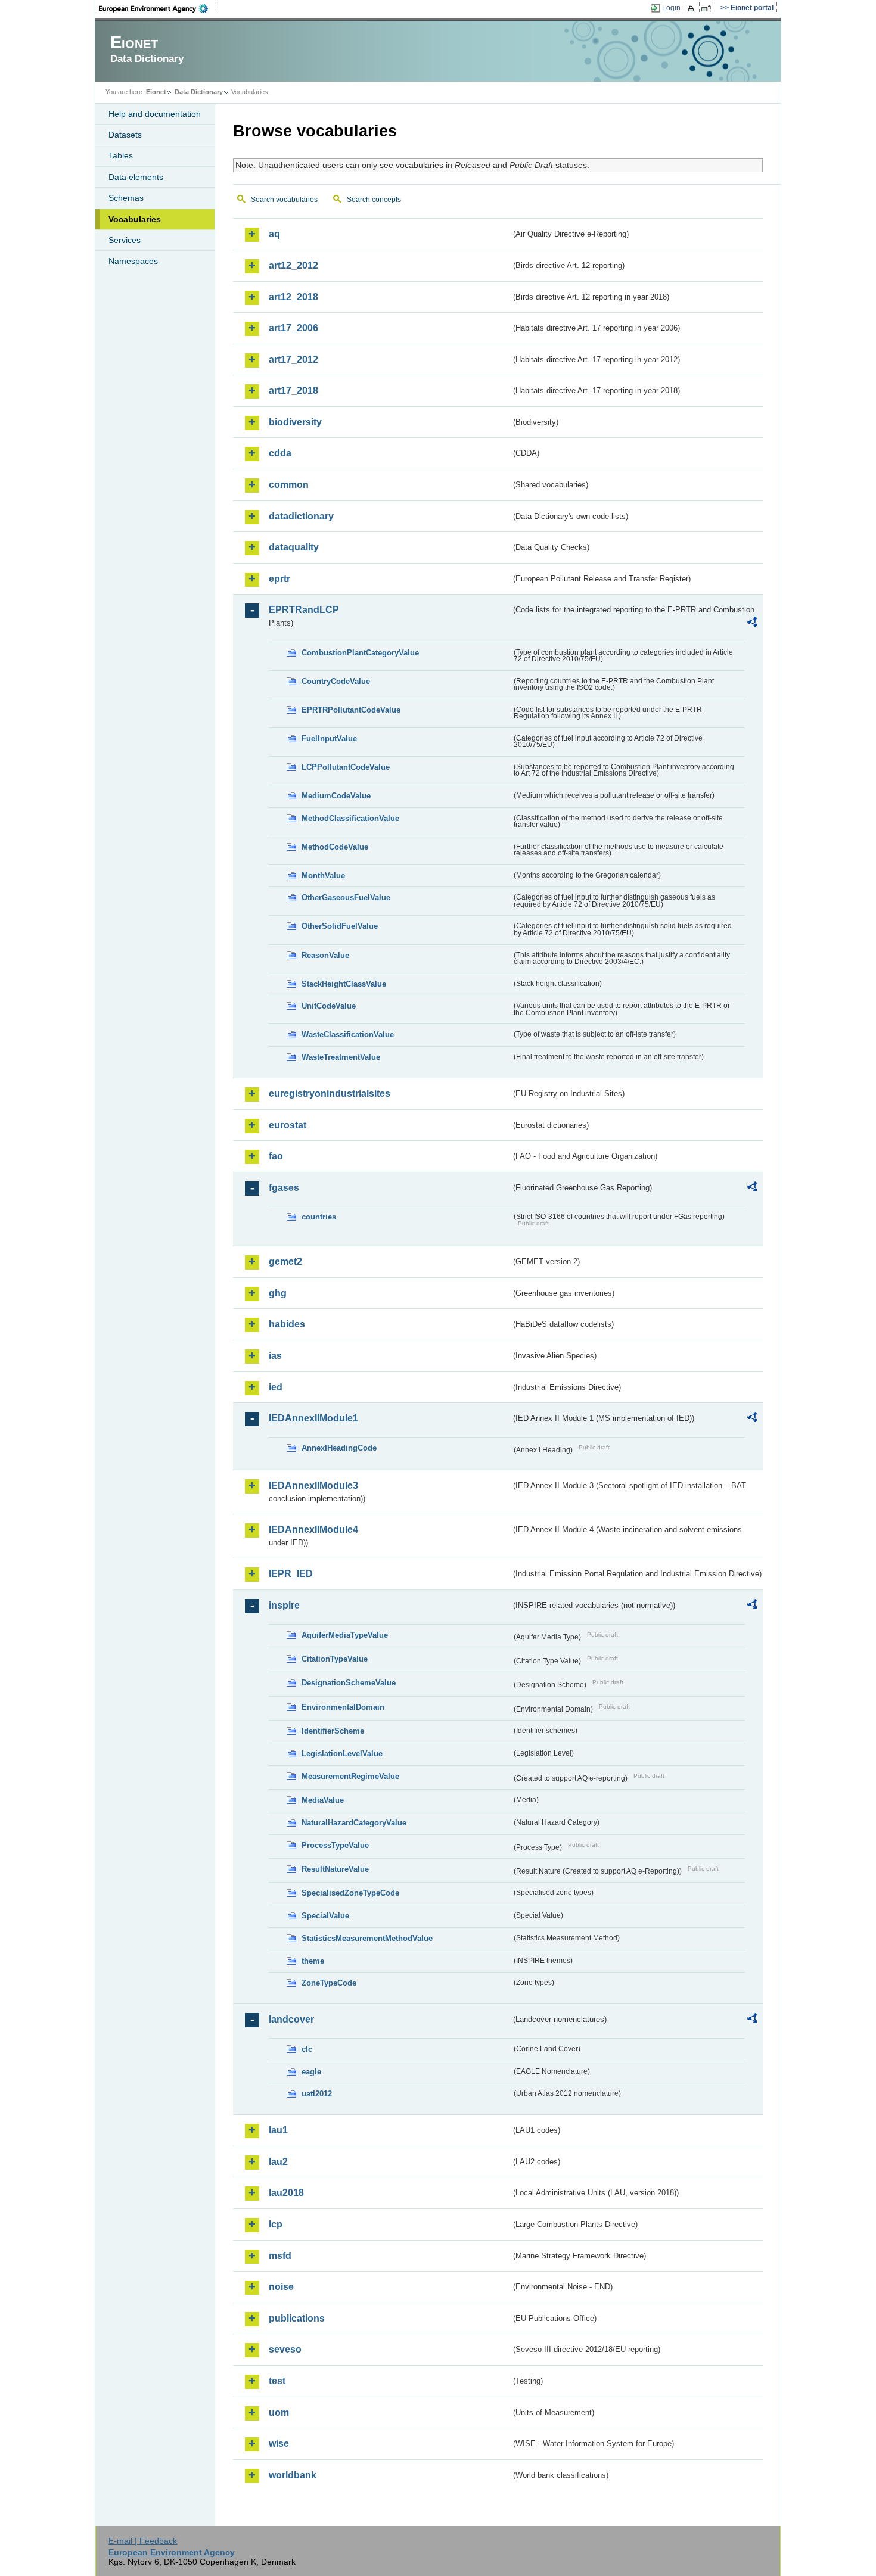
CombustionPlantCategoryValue (360, 653)
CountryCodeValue (336, 681)
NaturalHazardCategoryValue (354, 1823)
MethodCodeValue (335, 847)
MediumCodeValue (336, 796)
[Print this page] (693, 8)
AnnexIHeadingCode (339, 1448)
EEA (157, 8)
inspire (284, 1605)
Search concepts (374, 200)
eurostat (288, 1125)
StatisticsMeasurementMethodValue (367, 1938)
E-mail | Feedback (143, 2541)
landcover (291, 2019)
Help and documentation (155, 114)
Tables (121, 155)
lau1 (278, 2130)
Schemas (126, 198)
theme (313, 1961)
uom (279, 2412)
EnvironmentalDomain (343, 1707)
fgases (284, 1188)
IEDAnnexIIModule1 (313, 1418)
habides (287, 1324)
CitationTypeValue (335, 1659)
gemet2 (285, 1261)
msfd (280, 2256)
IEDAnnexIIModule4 (313, 1530)
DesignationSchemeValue (349, 1683)
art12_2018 (293, 297)
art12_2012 (293, 265)
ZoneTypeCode (329, 1983)
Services (125, 240)
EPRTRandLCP (304, 610)
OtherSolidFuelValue (340, 926)
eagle (311, 2072)
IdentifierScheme (333, 1731)
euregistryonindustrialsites (330, 1093)
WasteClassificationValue (348, 1035)
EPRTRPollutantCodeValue (351, 710)
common (289, 485)
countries (319, 1217)
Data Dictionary (199, 92)
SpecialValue (325, 1916)
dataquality (294, 547)
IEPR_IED (291, 1574)
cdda (280, 453)
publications (297, 2318)
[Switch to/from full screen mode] (708, 8)
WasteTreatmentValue (341, 1057)
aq (274, 234)
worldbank (293, 2475)
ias (275, 1356)
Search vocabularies (284, 200)
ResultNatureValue (335, 1869)
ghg (278, 1293)
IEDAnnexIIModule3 (313, 1485)
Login (671, 8)
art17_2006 (293, 328)
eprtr (279, 579)
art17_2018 (293, 391)
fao (276, 1156)
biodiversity (295, 422)
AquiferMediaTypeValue (345, 1635)
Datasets (125, 135)
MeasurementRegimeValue (350, 1776)
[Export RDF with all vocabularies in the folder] (752, 624)
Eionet (156, 92)
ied (276, 1387)
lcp (276, 2224)
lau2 (278, 2162)
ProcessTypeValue (335, 1845)
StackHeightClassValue (344, 984)
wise (279, 2443)
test (277, 2381)
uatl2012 (317, 2094)
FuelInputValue (329, 738)
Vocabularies (135, 219)
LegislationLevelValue (342, 1754)
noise (281, 2287)
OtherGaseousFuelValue (346, 897)
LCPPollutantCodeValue (346, 767)
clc (307, 2049)
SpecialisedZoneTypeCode (350, 1893)
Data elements (136, 177)
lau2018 (286, 2193)
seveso (285, 2349)
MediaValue (323, 1800)
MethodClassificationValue (350, 818)
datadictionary (301, 516)
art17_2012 (293, 360)
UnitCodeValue (329, 1006)
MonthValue (323, 875)
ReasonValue (325, 955)
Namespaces (133, 261)
